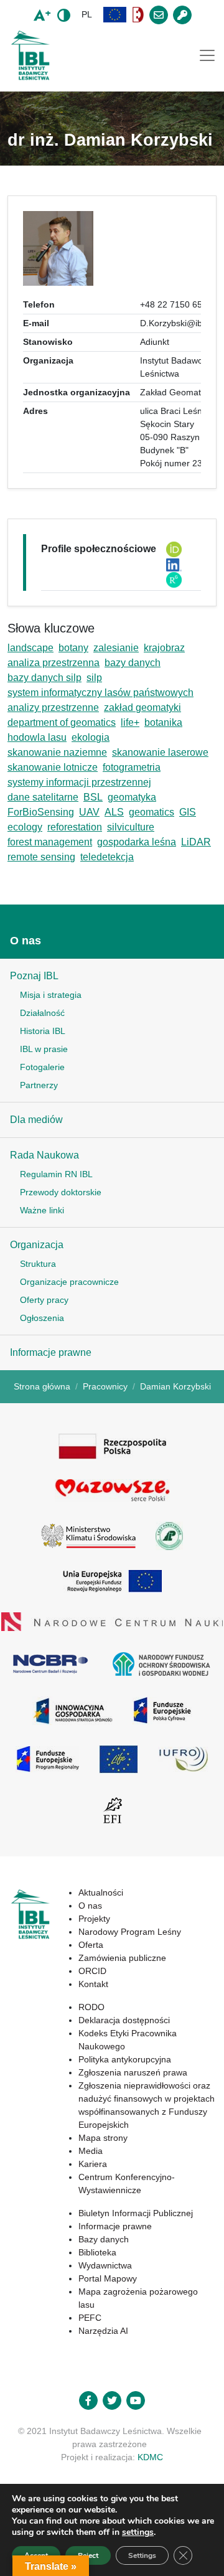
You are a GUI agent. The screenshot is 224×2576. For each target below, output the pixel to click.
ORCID (92, 1971)
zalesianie (116, 648)
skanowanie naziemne (57, 752)
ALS (114, 812)
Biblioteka (97, 2252)
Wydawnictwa (105, 2265)
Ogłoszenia (42, 1318)
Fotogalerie (42, 1067)
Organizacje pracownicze (69, 1282)
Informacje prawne (51, 1352)
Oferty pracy (44, 1300)
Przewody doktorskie (61, 1192)
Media (91, 2151)
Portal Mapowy (108, 2278)
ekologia (91, 737)
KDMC (150, 2457)
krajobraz (164, 648)
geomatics (152, 812)
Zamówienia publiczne (122, 1958)
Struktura (38, 1264)
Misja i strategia (51, 995)
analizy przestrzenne (53, 707)
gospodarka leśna (137, 842)
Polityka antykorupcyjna (125, 2059)
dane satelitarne (43, 797)
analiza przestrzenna (54, 663)
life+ (130, 722)
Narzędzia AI (103, 2331)
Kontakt (93, 1984)
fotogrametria (132, 767)
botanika (163, 722)
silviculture (131, 827)
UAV (89, 812)
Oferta (91, 1945)
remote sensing (41, 857)
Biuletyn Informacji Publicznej (136, 2213)
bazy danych (133, 663)
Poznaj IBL (34, 976)
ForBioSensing (41, 812)
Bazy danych (104, 2239)
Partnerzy (39, 1085)
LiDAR (196, 842)
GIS (188, 812)
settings (138, 2532)
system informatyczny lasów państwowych (100, 693)
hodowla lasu (37, 737)
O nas (26, 941)
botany (73, 648)
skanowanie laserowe (160, 752)
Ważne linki (42, 1210)
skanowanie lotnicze (53, 767)
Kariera (93, 2164)
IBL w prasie (44, 1049)
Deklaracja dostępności (124, 2020)
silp (94, 678)
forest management (50, 842)
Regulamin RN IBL (56, 1174)
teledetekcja (107, 857)
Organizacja (37, 1245)
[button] (115, 15)
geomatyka (132, 797)
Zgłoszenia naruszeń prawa (133, 2072)
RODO (91, 2007)
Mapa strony (103, 2138)
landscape (30, 648)
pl (87, 14)
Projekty (94, 1919)
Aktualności (101, 1892)
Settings (142, 2555)
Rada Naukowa (44, 1155)
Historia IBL (43, 1031)
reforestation (75, 827)
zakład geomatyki (142, 707)
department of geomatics (62, 722)
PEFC (90, 2318)
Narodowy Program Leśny (130, 1932)
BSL (93, 797)
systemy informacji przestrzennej (79, 782)
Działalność (42, 1013)
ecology (25, 827)
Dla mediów (36, 1120)
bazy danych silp (44, 678)
